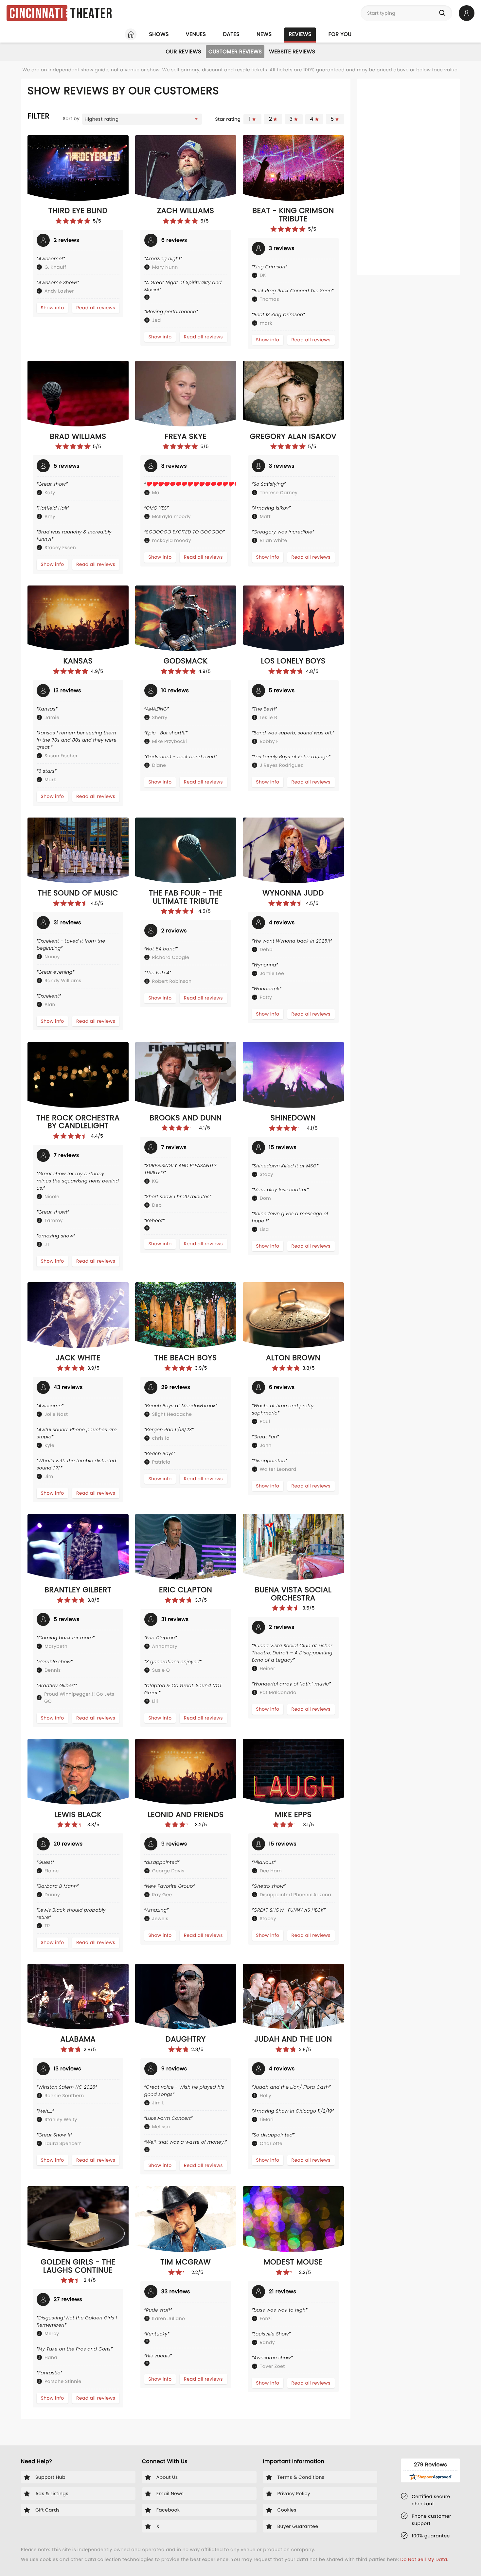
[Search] (444, 13)
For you (340, 34)
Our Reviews (183, 52)
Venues (196, 34)
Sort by (71, 118)
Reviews (300, 34)
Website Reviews (292, 52)
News (264, 34)
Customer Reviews (235, 52)
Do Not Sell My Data (424, 2559)
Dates (231, 34)
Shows (159, 34)
